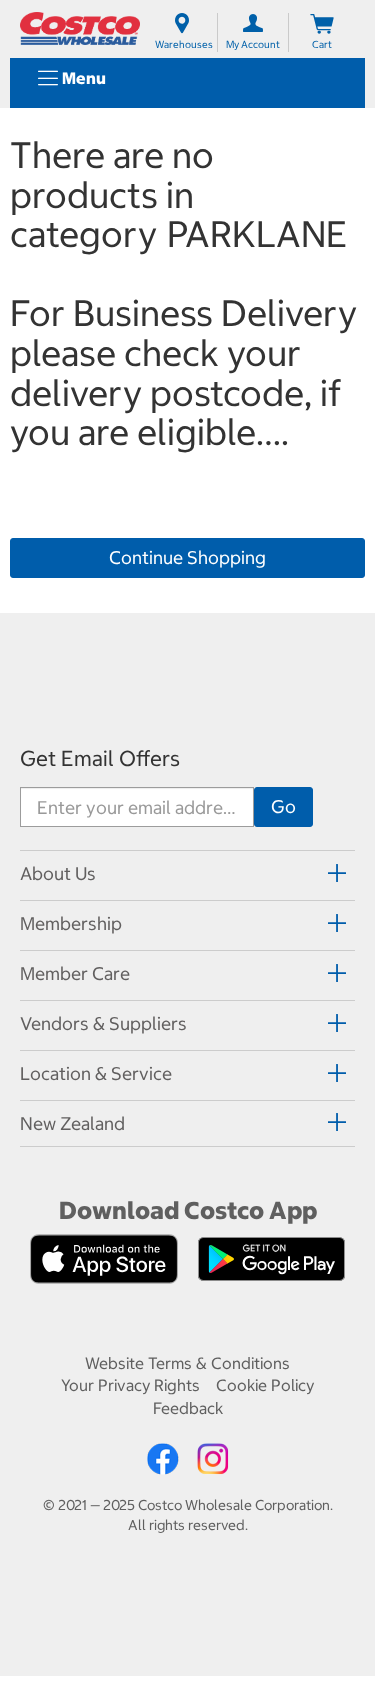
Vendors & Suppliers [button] (103, 1023)
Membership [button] (71, 923)
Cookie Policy (265, 1385)
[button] (72, 1124)
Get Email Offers (100, 758)
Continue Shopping (187, 557)
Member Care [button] (75, 973)
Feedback (188, 1408)
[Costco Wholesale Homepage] (80, 28)
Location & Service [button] (96, 1073)
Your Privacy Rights (130, 1385)
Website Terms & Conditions (187, 1363)
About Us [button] (58, 873)
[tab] (187, 872)
